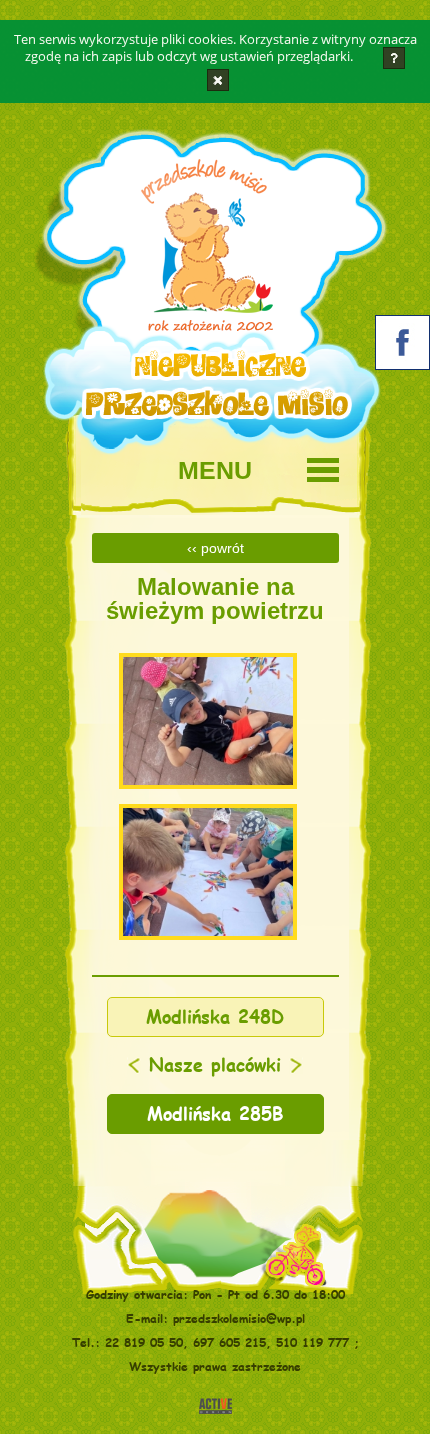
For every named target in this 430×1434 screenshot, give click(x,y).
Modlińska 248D (215, 1016)
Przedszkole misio (197, 253)
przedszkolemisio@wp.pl (239, 1318)
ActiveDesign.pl (215, 1406)
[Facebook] (402, 346)
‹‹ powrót (215, 548)
